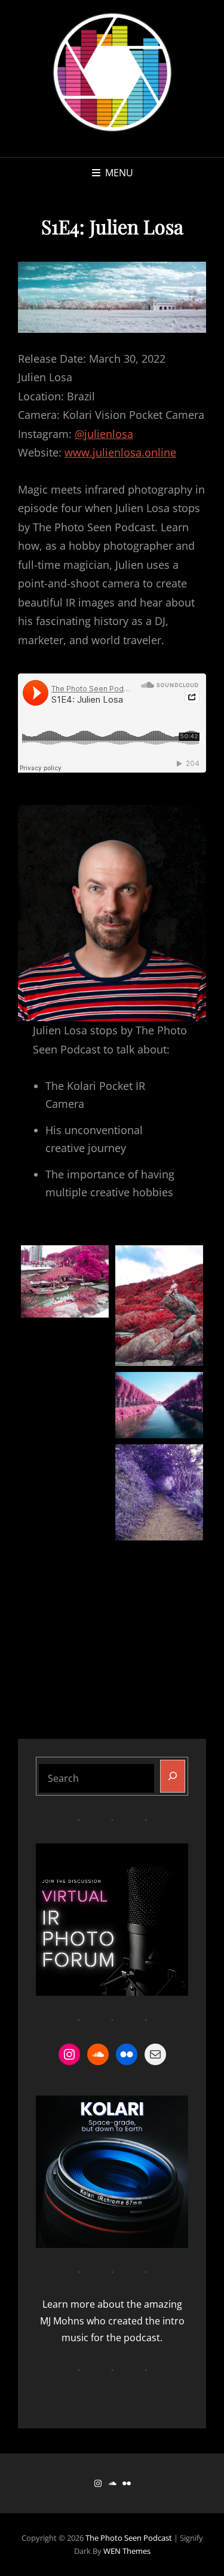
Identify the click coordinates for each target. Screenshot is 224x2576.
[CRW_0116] (65, 1645)
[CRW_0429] (159, 1405)
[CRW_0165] (159, 1580)
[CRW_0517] (65, 1428)
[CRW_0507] (65, 1357)
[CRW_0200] (65, 1572)
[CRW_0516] (159, 1492)
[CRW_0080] (65, 1281)
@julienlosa (104, 434)
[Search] (173, 1776)
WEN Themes (127, 2551)
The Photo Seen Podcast (129, 2538)
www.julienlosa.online (120, 452)
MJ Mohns (62, 2321)
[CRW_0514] (65, 1501)
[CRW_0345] (159, 1306)
